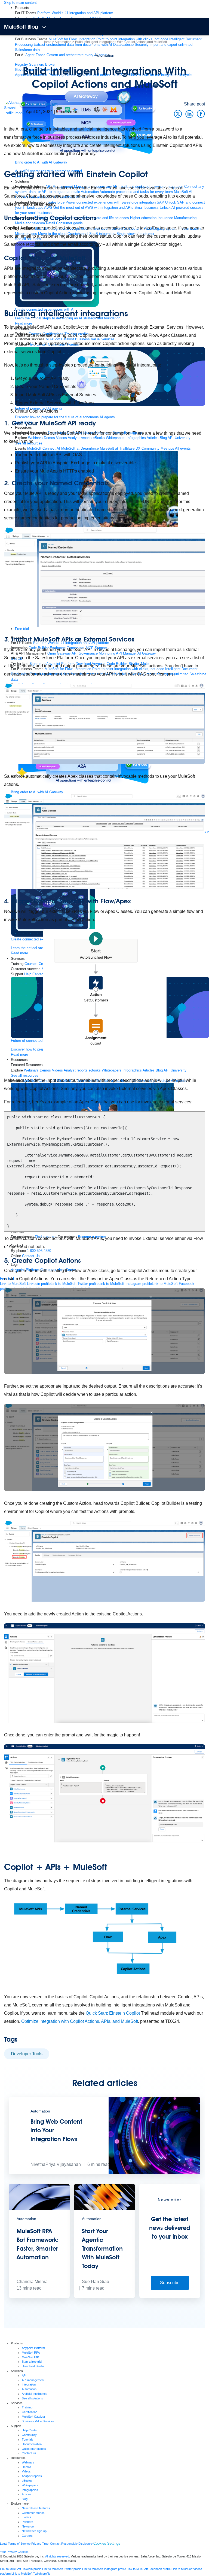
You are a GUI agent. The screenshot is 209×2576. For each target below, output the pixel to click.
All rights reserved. (58, 2556)
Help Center (30, 2430)
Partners (27, 2522)
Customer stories (33, 2513)
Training (27, 2407)
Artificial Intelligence (35, 2394)
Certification (30, 2412)
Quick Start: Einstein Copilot (113, 2013)
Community (29, 2435)
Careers (27, 2536)
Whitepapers (30, 2485)
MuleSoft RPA (31, 2353)
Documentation (32, 2444)
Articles (27, 2494)
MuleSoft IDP (30, 2357)
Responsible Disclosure (77, 2544)
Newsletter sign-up (34, 2531)
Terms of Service (19, 2544)
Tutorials (27, 2439)
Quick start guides (34, 2449)
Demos (27, 2467)
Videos (26, 2471)
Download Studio (33, 2366)
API (24, 2375)
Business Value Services (38, 2421)
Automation (104, 55)
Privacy (36, 2544)
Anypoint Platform (33, 2348)
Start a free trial (32, 2362)
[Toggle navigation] (44, 27)
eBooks (27, 2481)
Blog (25, 2499)
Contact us (29, 2453)
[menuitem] (75, 13)
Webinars (28, 2462)
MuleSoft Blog (21, 27)
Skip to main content (20, 3)
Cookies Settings (107, 2543)
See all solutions (32, 2398)
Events (26, 2517)
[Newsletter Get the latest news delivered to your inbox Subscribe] (170, 2297)
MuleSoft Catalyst (33, 2417)
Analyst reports (32, 2476)
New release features (36, 2508)
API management (33, 2380)
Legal (4, 2544)
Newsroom (29, 2526)
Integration (29, 2384)
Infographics (30, 2490)
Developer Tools (27, 2054)
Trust (46, 2544)
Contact (55, 2544)
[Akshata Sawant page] (15, 108)
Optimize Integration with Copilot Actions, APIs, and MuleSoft (80, 2021)
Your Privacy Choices (14, 2552)
